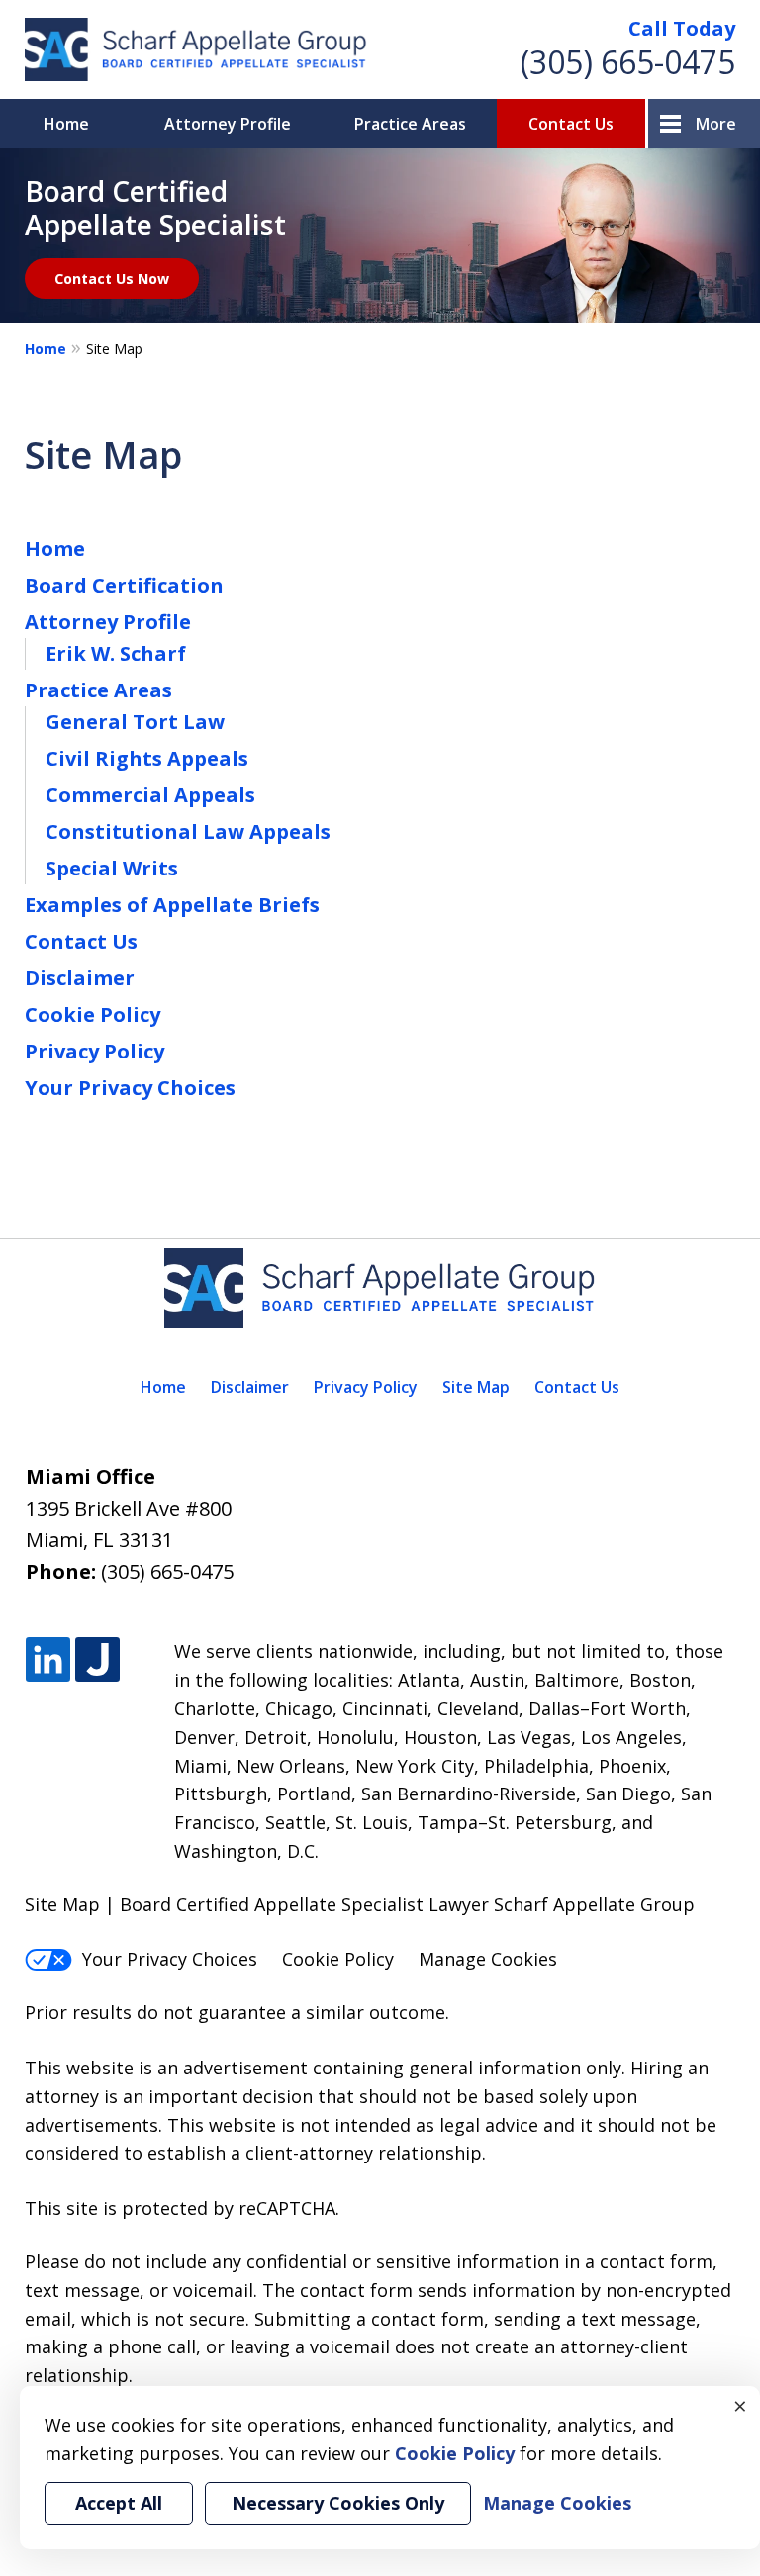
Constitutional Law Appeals (188, 831)
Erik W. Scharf (116, 653)
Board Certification (124, 585)
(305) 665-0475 (628, 62)
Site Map (476, 1387)
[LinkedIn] (48, 1660)
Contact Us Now (112, 278)
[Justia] (97, 1660)
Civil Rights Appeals (147, 758)
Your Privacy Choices (130, 1088)
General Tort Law (135, 722)
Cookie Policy (93, 1014)
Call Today (682, 28)
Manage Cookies (488, 1959)
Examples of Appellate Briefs (172, 905)
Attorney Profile (228, 124)
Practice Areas (410, 124)
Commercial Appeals (150, 795)
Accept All (119, 2503)
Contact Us (571, 124)
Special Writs (112, 868)
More (716, 124)
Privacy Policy (95, 1051)
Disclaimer (80, 978)
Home (66, 124)
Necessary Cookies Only (338, 2503)
